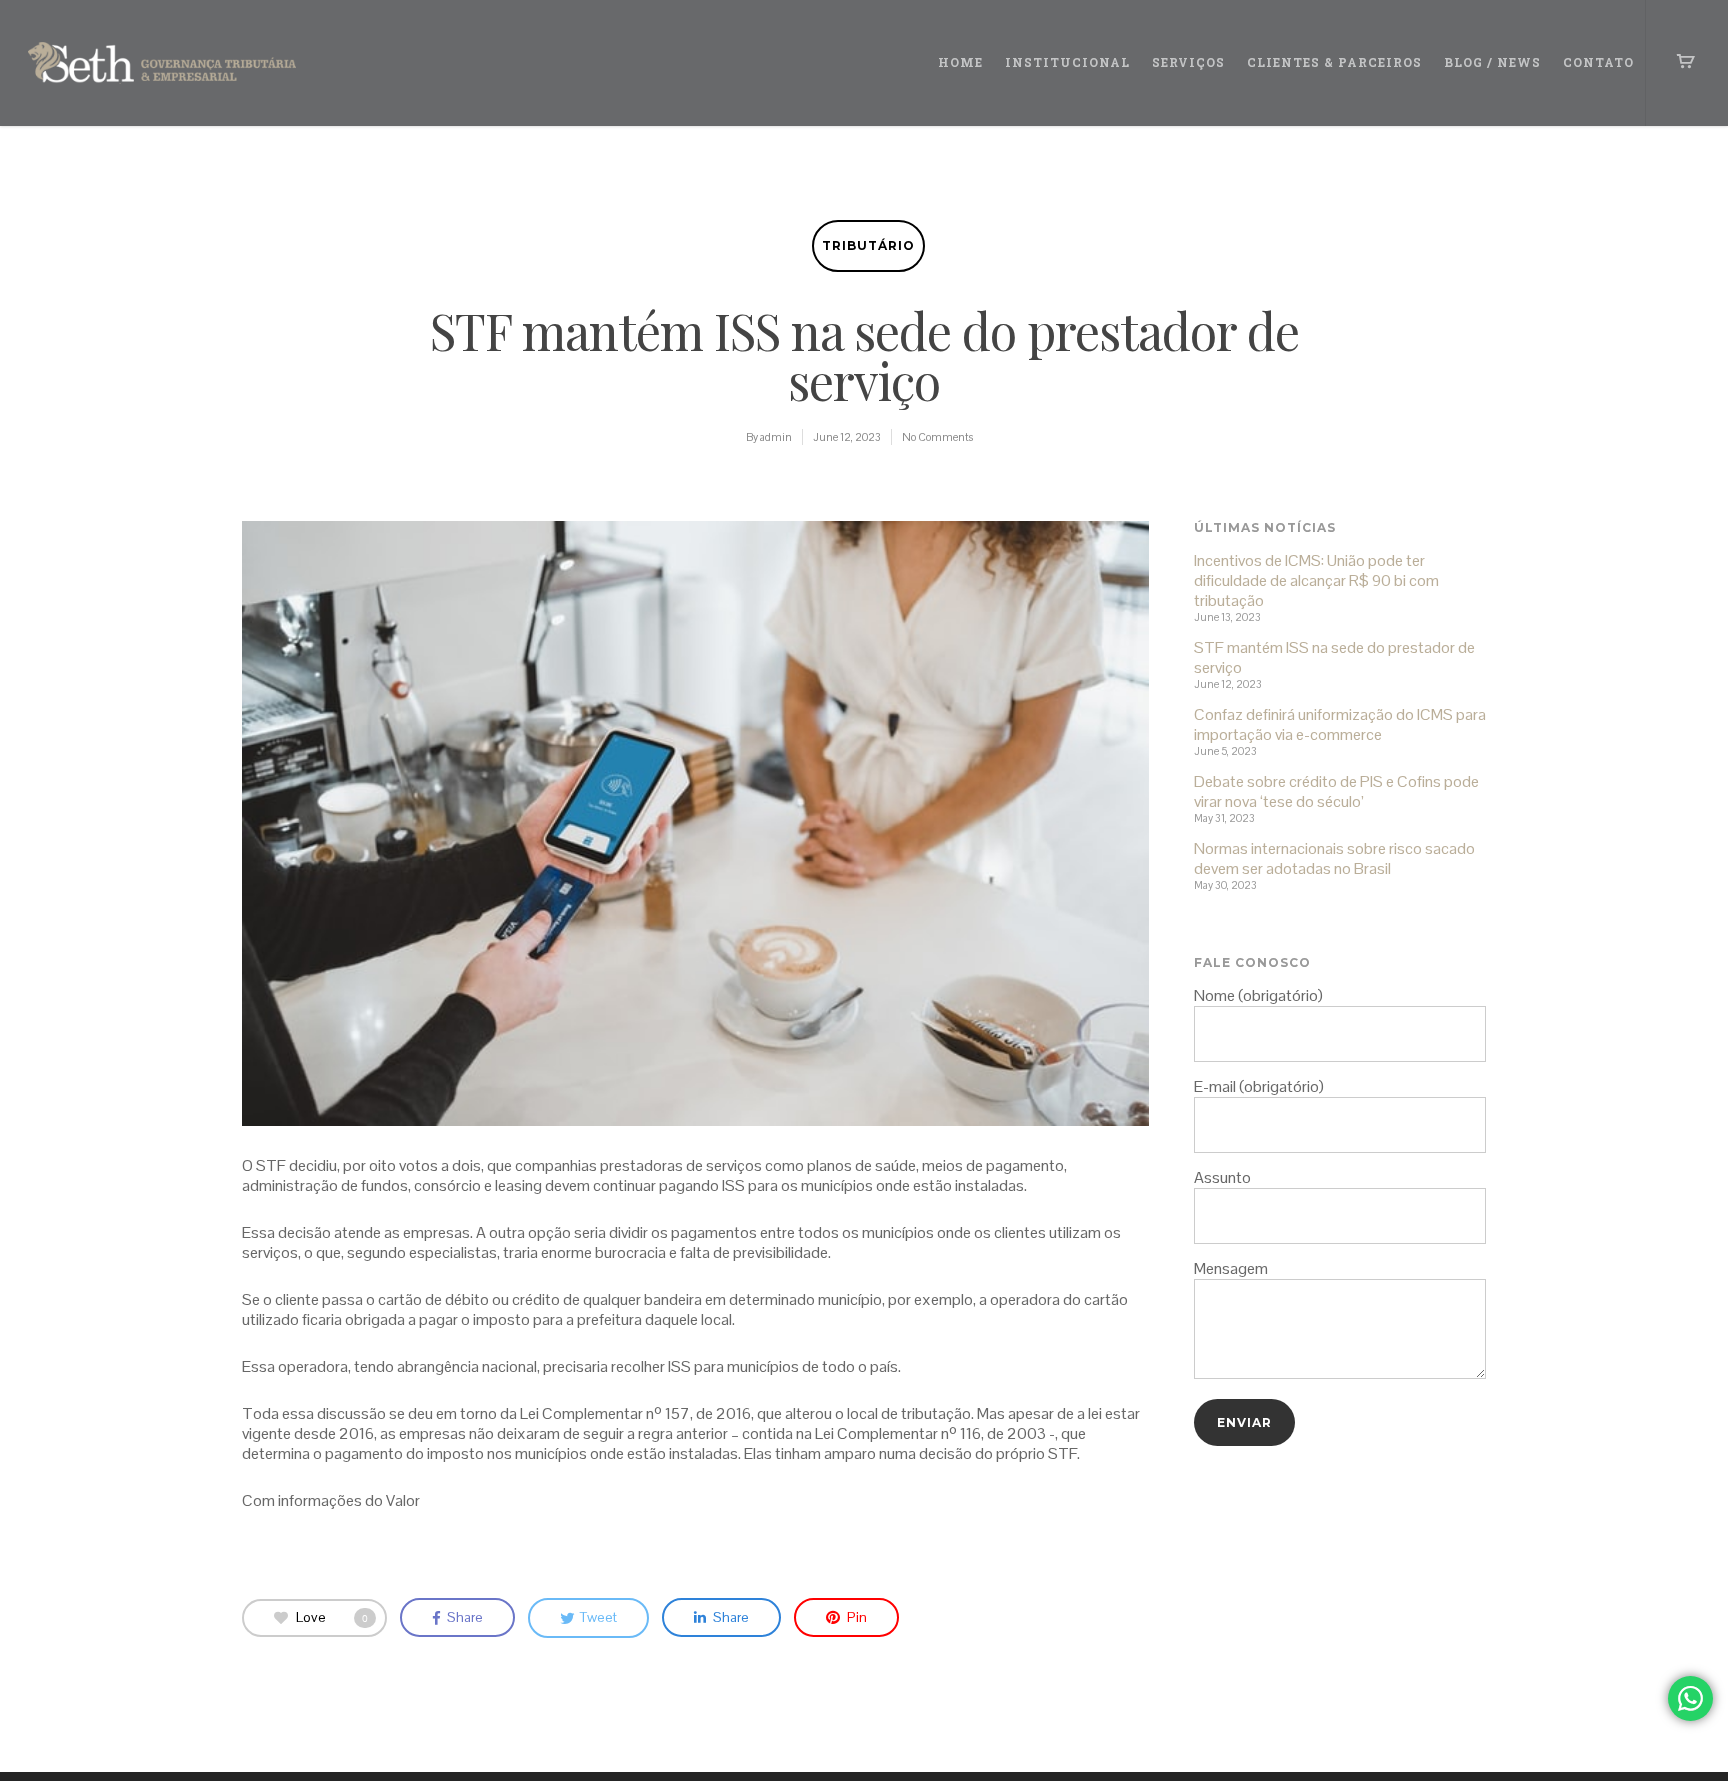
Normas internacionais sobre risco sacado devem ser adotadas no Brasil (1334, 859)
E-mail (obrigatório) (1259, 1086)
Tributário (868, 245)
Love (332, 1616)
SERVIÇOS (1188, 62)
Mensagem (1231, 1268)
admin (776, 437)
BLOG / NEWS (1492, 62)
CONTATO (1598, 62)
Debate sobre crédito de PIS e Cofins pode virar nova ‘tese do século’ (1336, 792)
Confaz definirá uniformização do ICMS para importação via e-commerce (1340, 725)
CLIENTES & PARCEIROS (1334, 62)
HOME (960, 62)
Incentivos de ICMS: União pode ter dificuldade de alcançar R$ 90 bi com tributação (1316, 581)
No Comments (937, 437)
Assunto (1222, 1177)
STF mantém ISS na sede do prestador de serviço (1334, 658)
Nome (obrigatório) (1258, 995)
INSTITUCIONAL (1067, 62)
